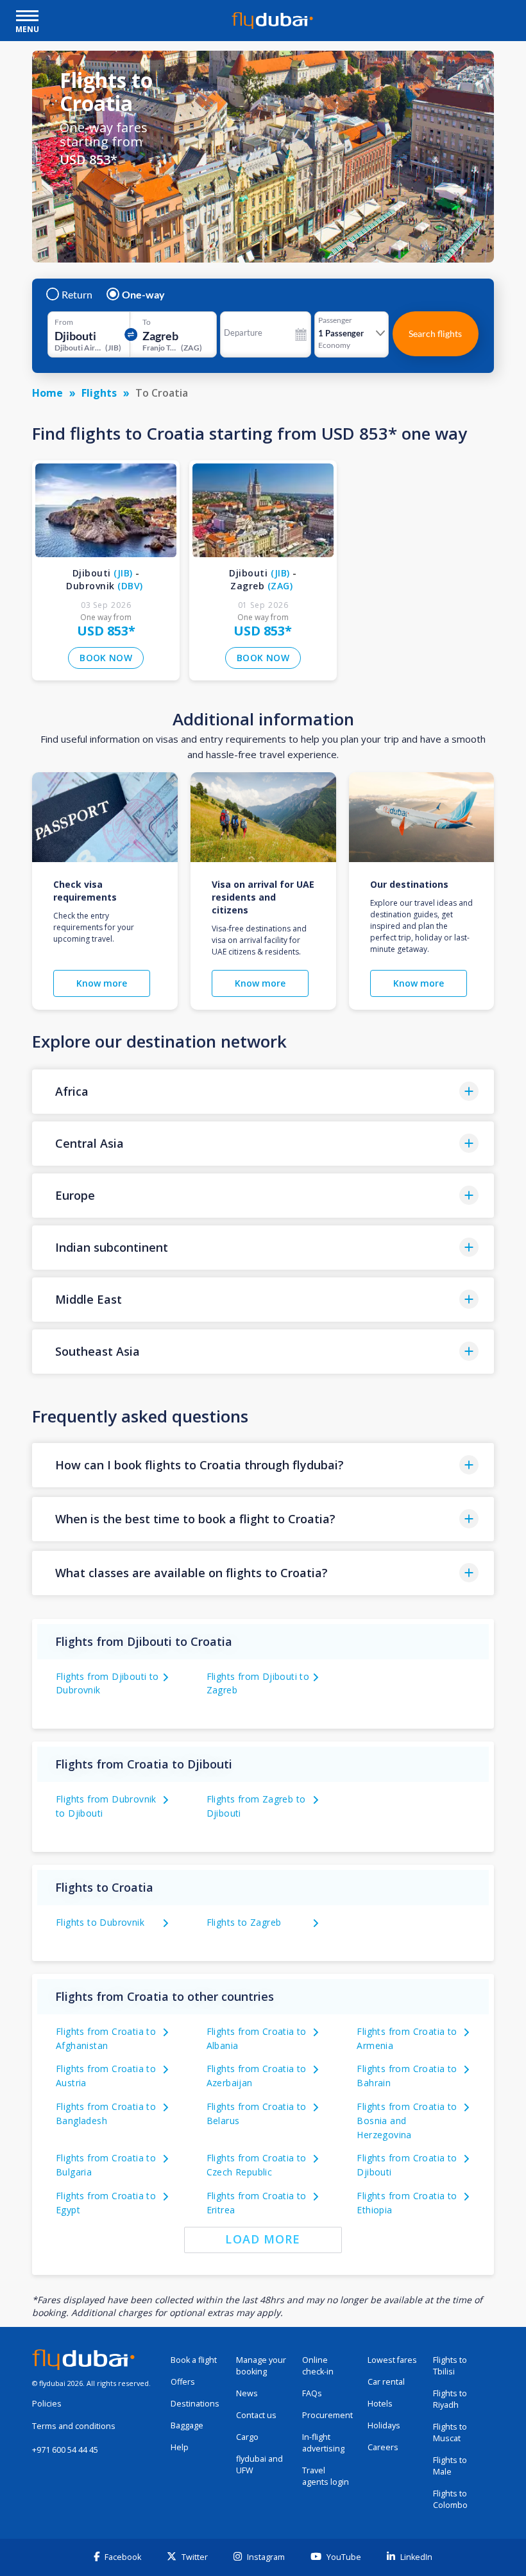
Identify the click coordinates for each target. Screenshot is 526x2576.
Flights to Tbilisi (450, 2366)
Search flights (435, 333)
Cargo (247, 2437)
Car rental (386, 2382)
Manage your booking (261, 2366)
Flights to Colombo (450, 2499)
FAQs (312, 2393)
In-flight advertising (323, 2443)
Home (47, 393)
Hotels (380, 2404)
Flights (99, 393)
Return (77, 295)
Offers (183, 2382)
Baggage (187, 2425)
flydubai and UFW (259, 2465)
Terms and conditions (74, 2426)
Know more (102, 983)
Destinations (195, 2404)
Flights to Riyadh (450, 2399)
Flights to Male (450, 2466)
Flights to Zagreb (244, 1922)
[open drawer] (27, 17)
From (64, 322)
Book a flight (194, 2360)
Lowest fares (392, 2360)
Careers (383, 2447)
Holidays (384, 2425)
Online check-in (318, 2366)
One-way (143, 295)
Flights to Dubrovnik (100, 1922)
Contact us (256, 2415)
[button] (263, 1092)
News (247, 2393)
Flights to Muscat (450, 2433)
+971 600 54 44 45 (65, 2450)
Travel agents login (326, 2476)
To (147, 322)
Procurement (327, 2415)
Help (180, 2447)
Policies (47, 2404)
